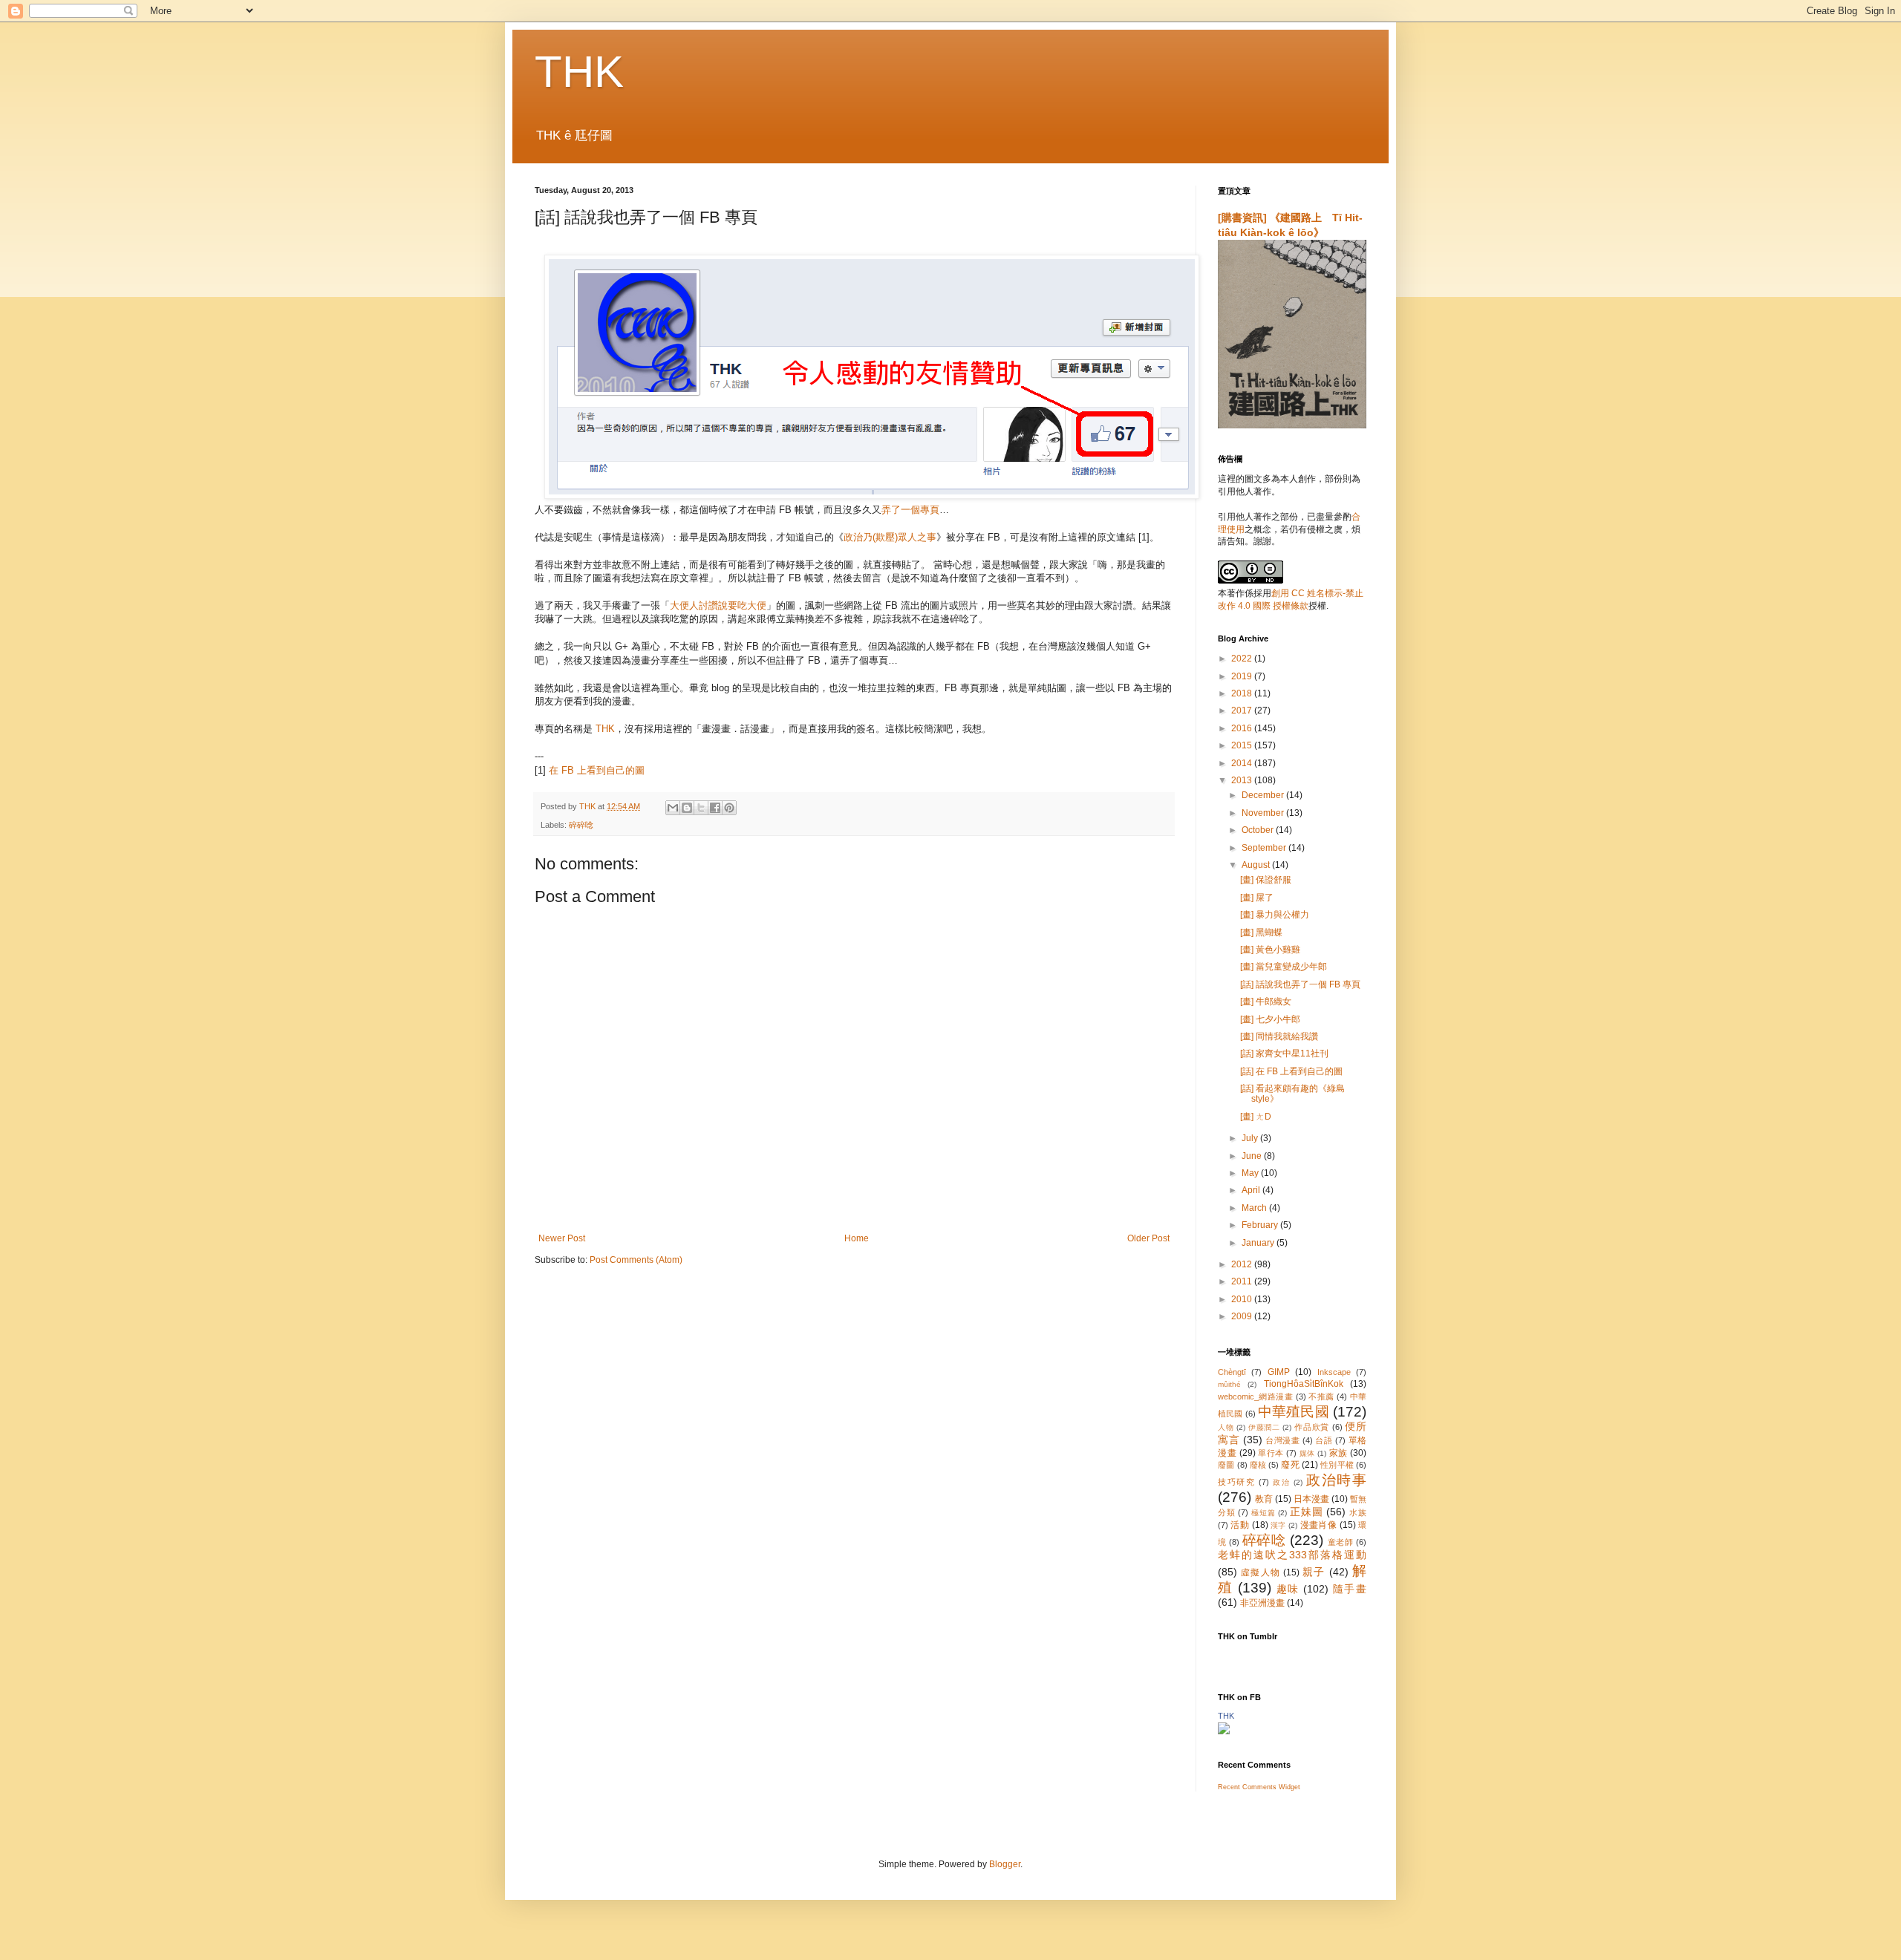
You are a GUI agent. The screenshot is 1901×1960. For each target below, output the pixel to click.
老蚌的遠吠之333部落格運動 (1292, 1555)
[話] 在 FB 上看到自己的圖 (1291, 1071)
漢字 (1278, 1525)
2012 (1243, 1264)
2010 (1243, 1299)
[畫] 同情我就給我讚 (1279, 1036)
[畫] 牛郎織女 (1266, 1002)
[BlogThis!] (687, 808)
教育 (1264, 1499)
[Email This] (673, 808)
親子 (1314, 1572)
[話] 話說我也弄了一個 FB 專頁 (1300, 984)
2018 (1243, 693)
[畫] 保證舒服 (1266, 880)
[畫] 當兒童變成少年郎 (1284, 967)
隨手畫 (1350, 1589)
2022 (1243, 659)
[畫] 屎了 (1257, 898)
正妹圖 (1306, 1512)
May (1251, 1173)
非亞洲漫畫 (1262, 1603)
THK (579, 72)
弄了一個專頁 (910, 510)
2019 (1243, 676)
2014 (1243, 763)
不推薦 (1321, 1396)
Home (857, 1238)
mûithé (1229, 1384)
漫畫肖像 (1319, 1525)
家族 (1338, 1453)
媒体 (1307, 1453)
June (1253, 1156)
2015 (1243, 745)
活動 (1240, 1525)
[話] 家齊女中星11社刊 (1284, 1053)
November (1264, 813)
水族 (1358, 1512)
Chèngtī (1232, 1372)
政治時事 (1336, 1480)
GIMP (1279, 1372)
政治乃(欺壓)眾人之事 (890, 537)
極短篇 (1263, 1513)
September (1265, 848)
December (1264, 795)
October (1259, 830)
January (1259, 1243)
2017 (1243, 710)
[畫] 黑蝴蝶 (1261, 932)
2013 (1243, 780)
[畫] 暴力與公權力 (1275, 915)
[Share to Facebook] (715, 808)
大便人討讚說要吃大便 (718, 605)
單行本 (1271, 1453)
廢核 (1258, 1465)
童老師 (1341, 1542)
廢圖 (1226, 1465)
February (1261, 1225)
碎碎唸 (581, 825)
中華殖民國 (1294, 1412)
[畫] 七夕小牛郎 (1270, 1019)
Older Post (1148, 1238)
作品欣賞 (1312, 1427)
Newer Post (562, 1238)
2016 (1243, 728)
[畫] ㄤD (1256, 1117)
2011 (1243, 1281)
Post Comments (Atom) (636, 1260)
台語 (1324, 1440)
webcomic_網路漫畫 (1255, 1396)
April (1252, 1190)
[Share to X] (701, 808)
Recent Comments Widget (1259, 1787)
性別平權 (1337, 1465)
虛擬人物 (1261, 1572)
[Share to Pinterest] (729, 808)
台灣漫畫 (1282, 1440)
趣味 (1288, 1589)
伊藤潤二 (1264, 1427)
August (1257, 865)
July (1251, 1138)
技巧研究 (1237, 1482)
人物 (1226, 1427)
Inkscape (1334, 1372)
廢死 (1290, 1465)
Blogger (1005, 1864)
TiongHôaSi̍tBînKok (1304, 1384)
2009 (1243, 1316)
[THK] (1224, 1731)
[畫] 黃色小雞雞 (1270, 950)
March (1255, 1208)
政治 (1281, 1482)
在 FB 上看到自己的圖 (597, 770)
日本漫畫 (1311, 1499)
